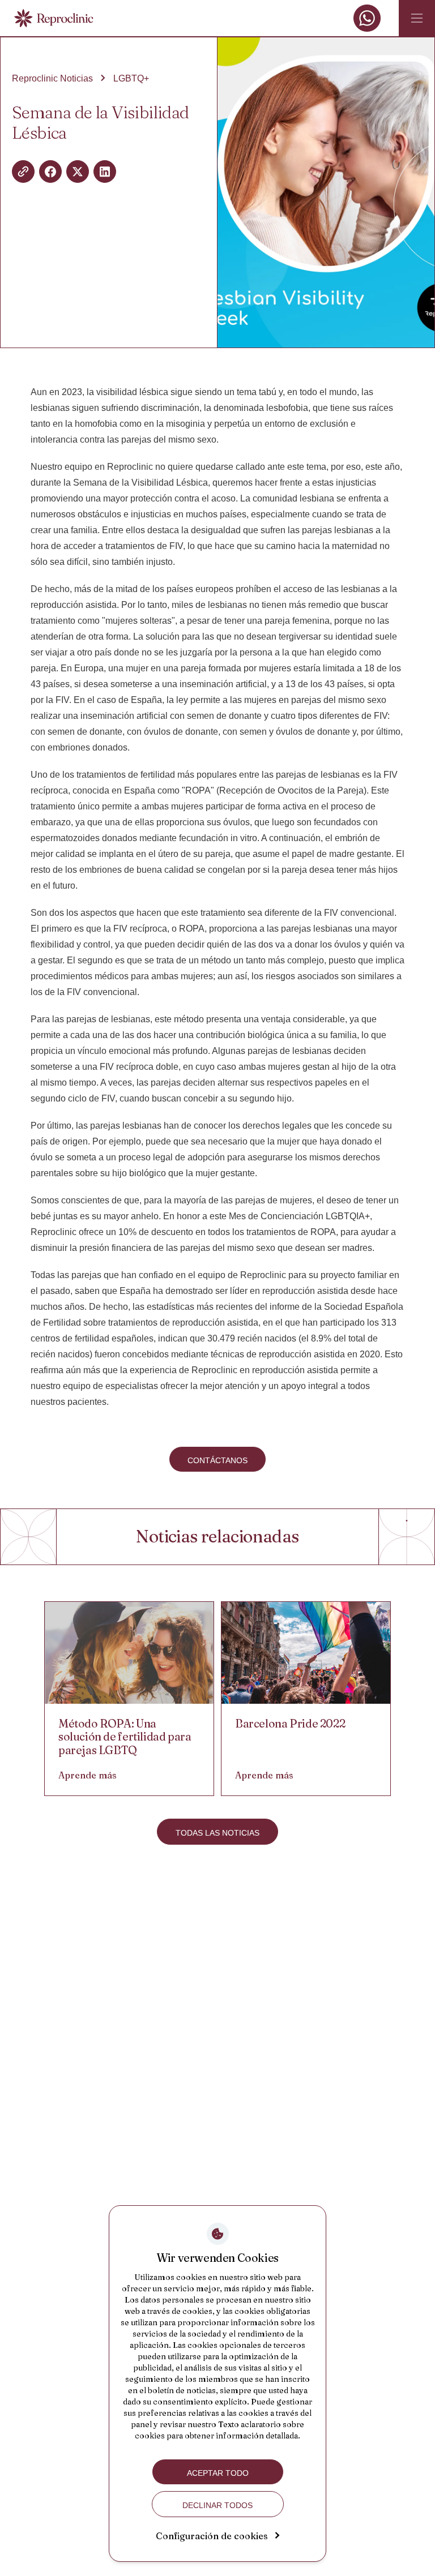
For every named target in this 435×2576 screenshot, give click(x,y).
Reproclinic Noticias (52, 78)
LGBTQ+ (131, 78)
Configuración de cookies (212, 2536)
